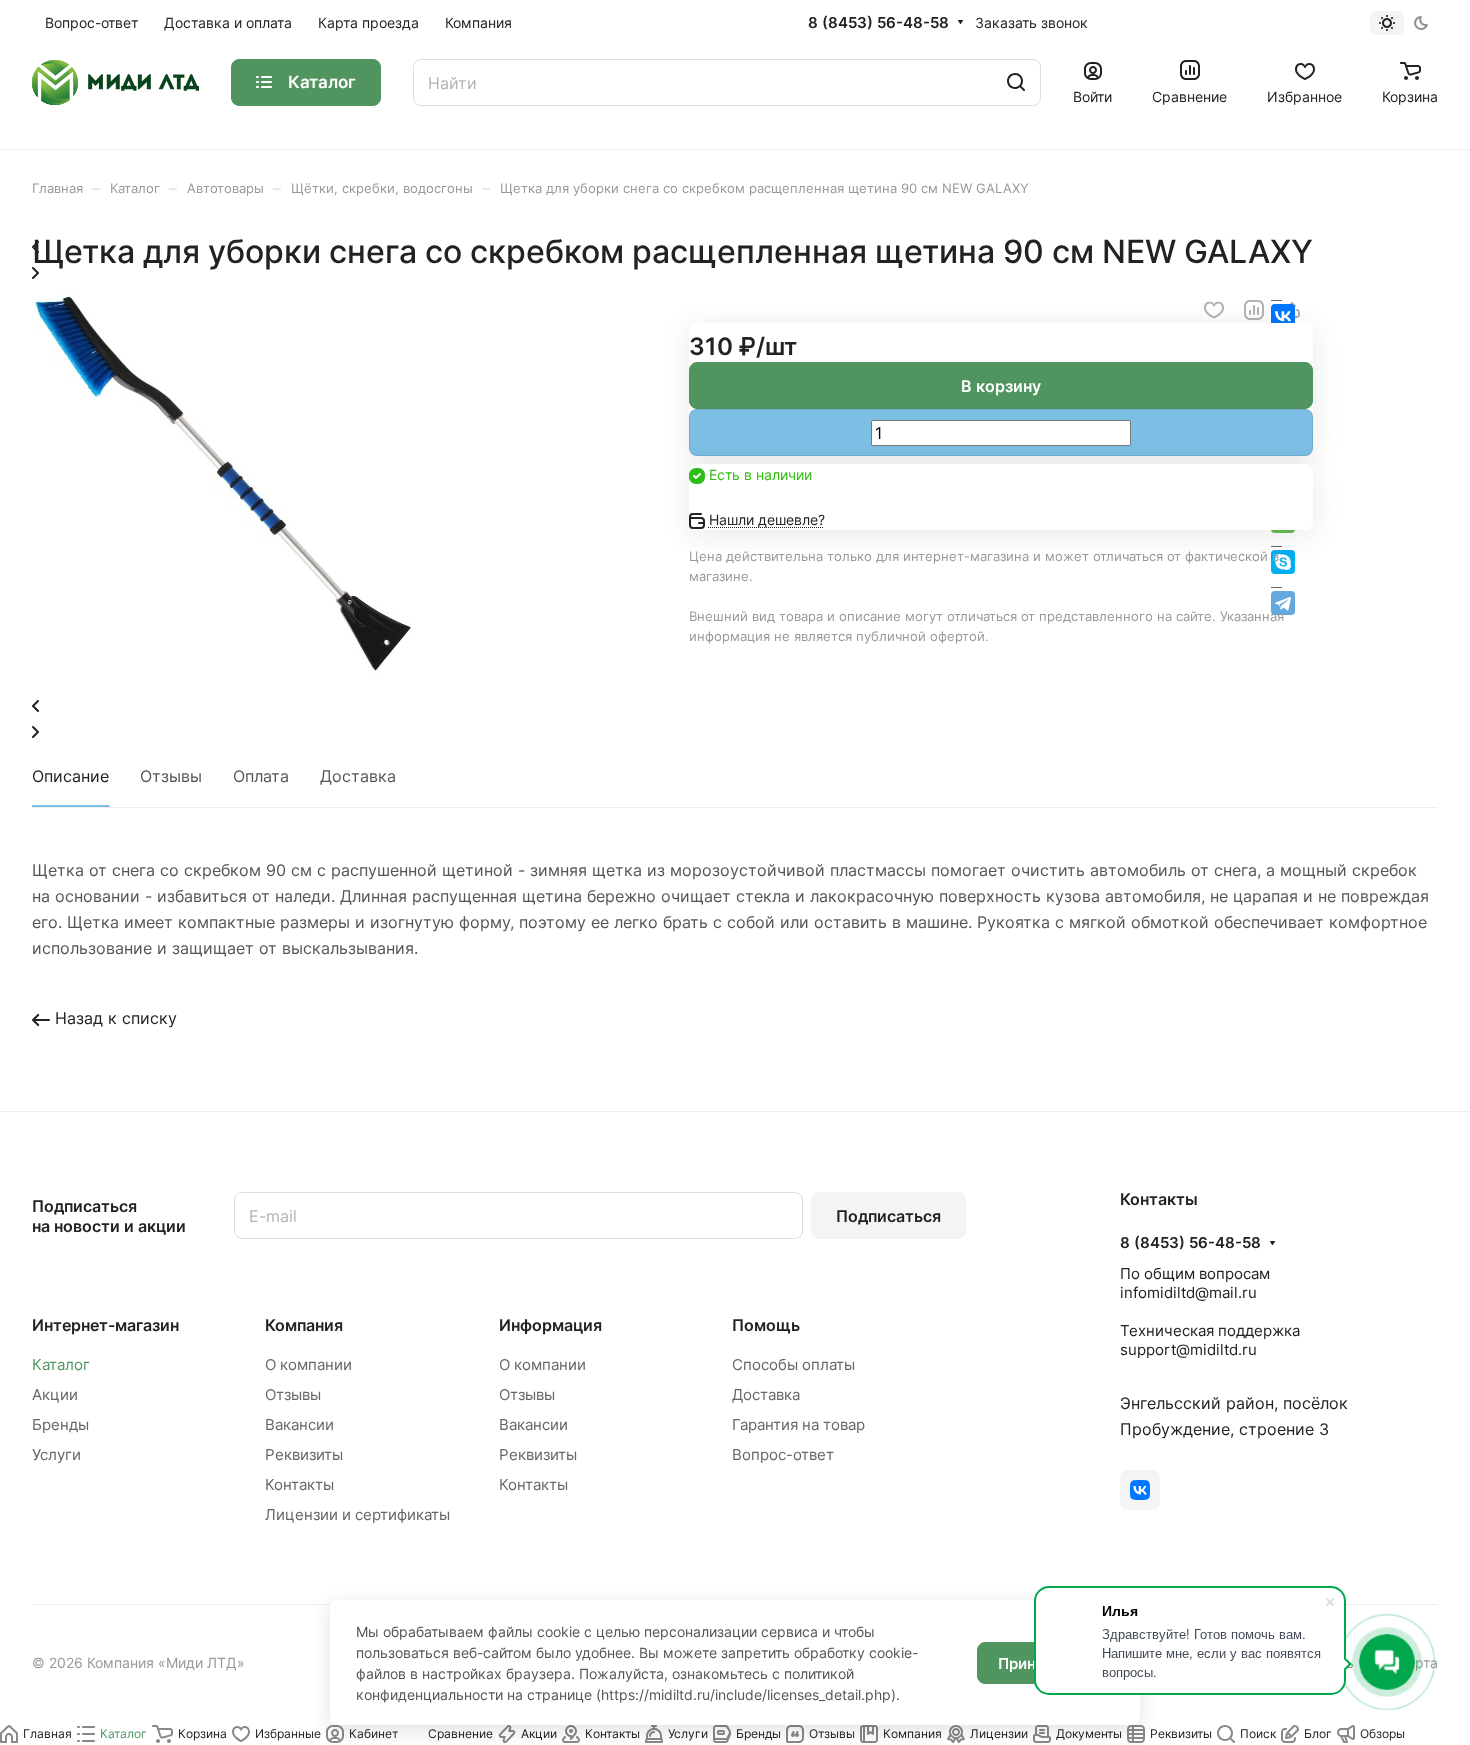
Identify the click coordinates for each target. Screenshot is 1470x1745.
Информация (550, 1325)
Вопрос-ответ (783, 1454)
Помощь (766, 1325)
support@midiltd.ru (1188, 1349)
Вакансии (299, 1424)
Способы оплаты (793, 1364)
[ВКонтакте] (1140, 1490)
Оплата (261, 776)
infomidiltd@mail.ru (1188, 1292)
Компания (304, 1325)
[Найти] (1016, 82)
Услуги (56, 1454)
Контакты (299, 1484)
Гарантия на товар (798, 1424)
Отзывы (171, 776)
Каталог (61, 1364)
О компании (308, 1364)
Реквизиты (304, 1454)
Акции (55, 1394)
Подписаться (888, 1216)
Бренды (60, 1424)
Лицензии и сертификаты (357, 1514)
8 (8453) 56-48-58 (878, 23)
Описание (70, 776)
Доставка (358, 776)
